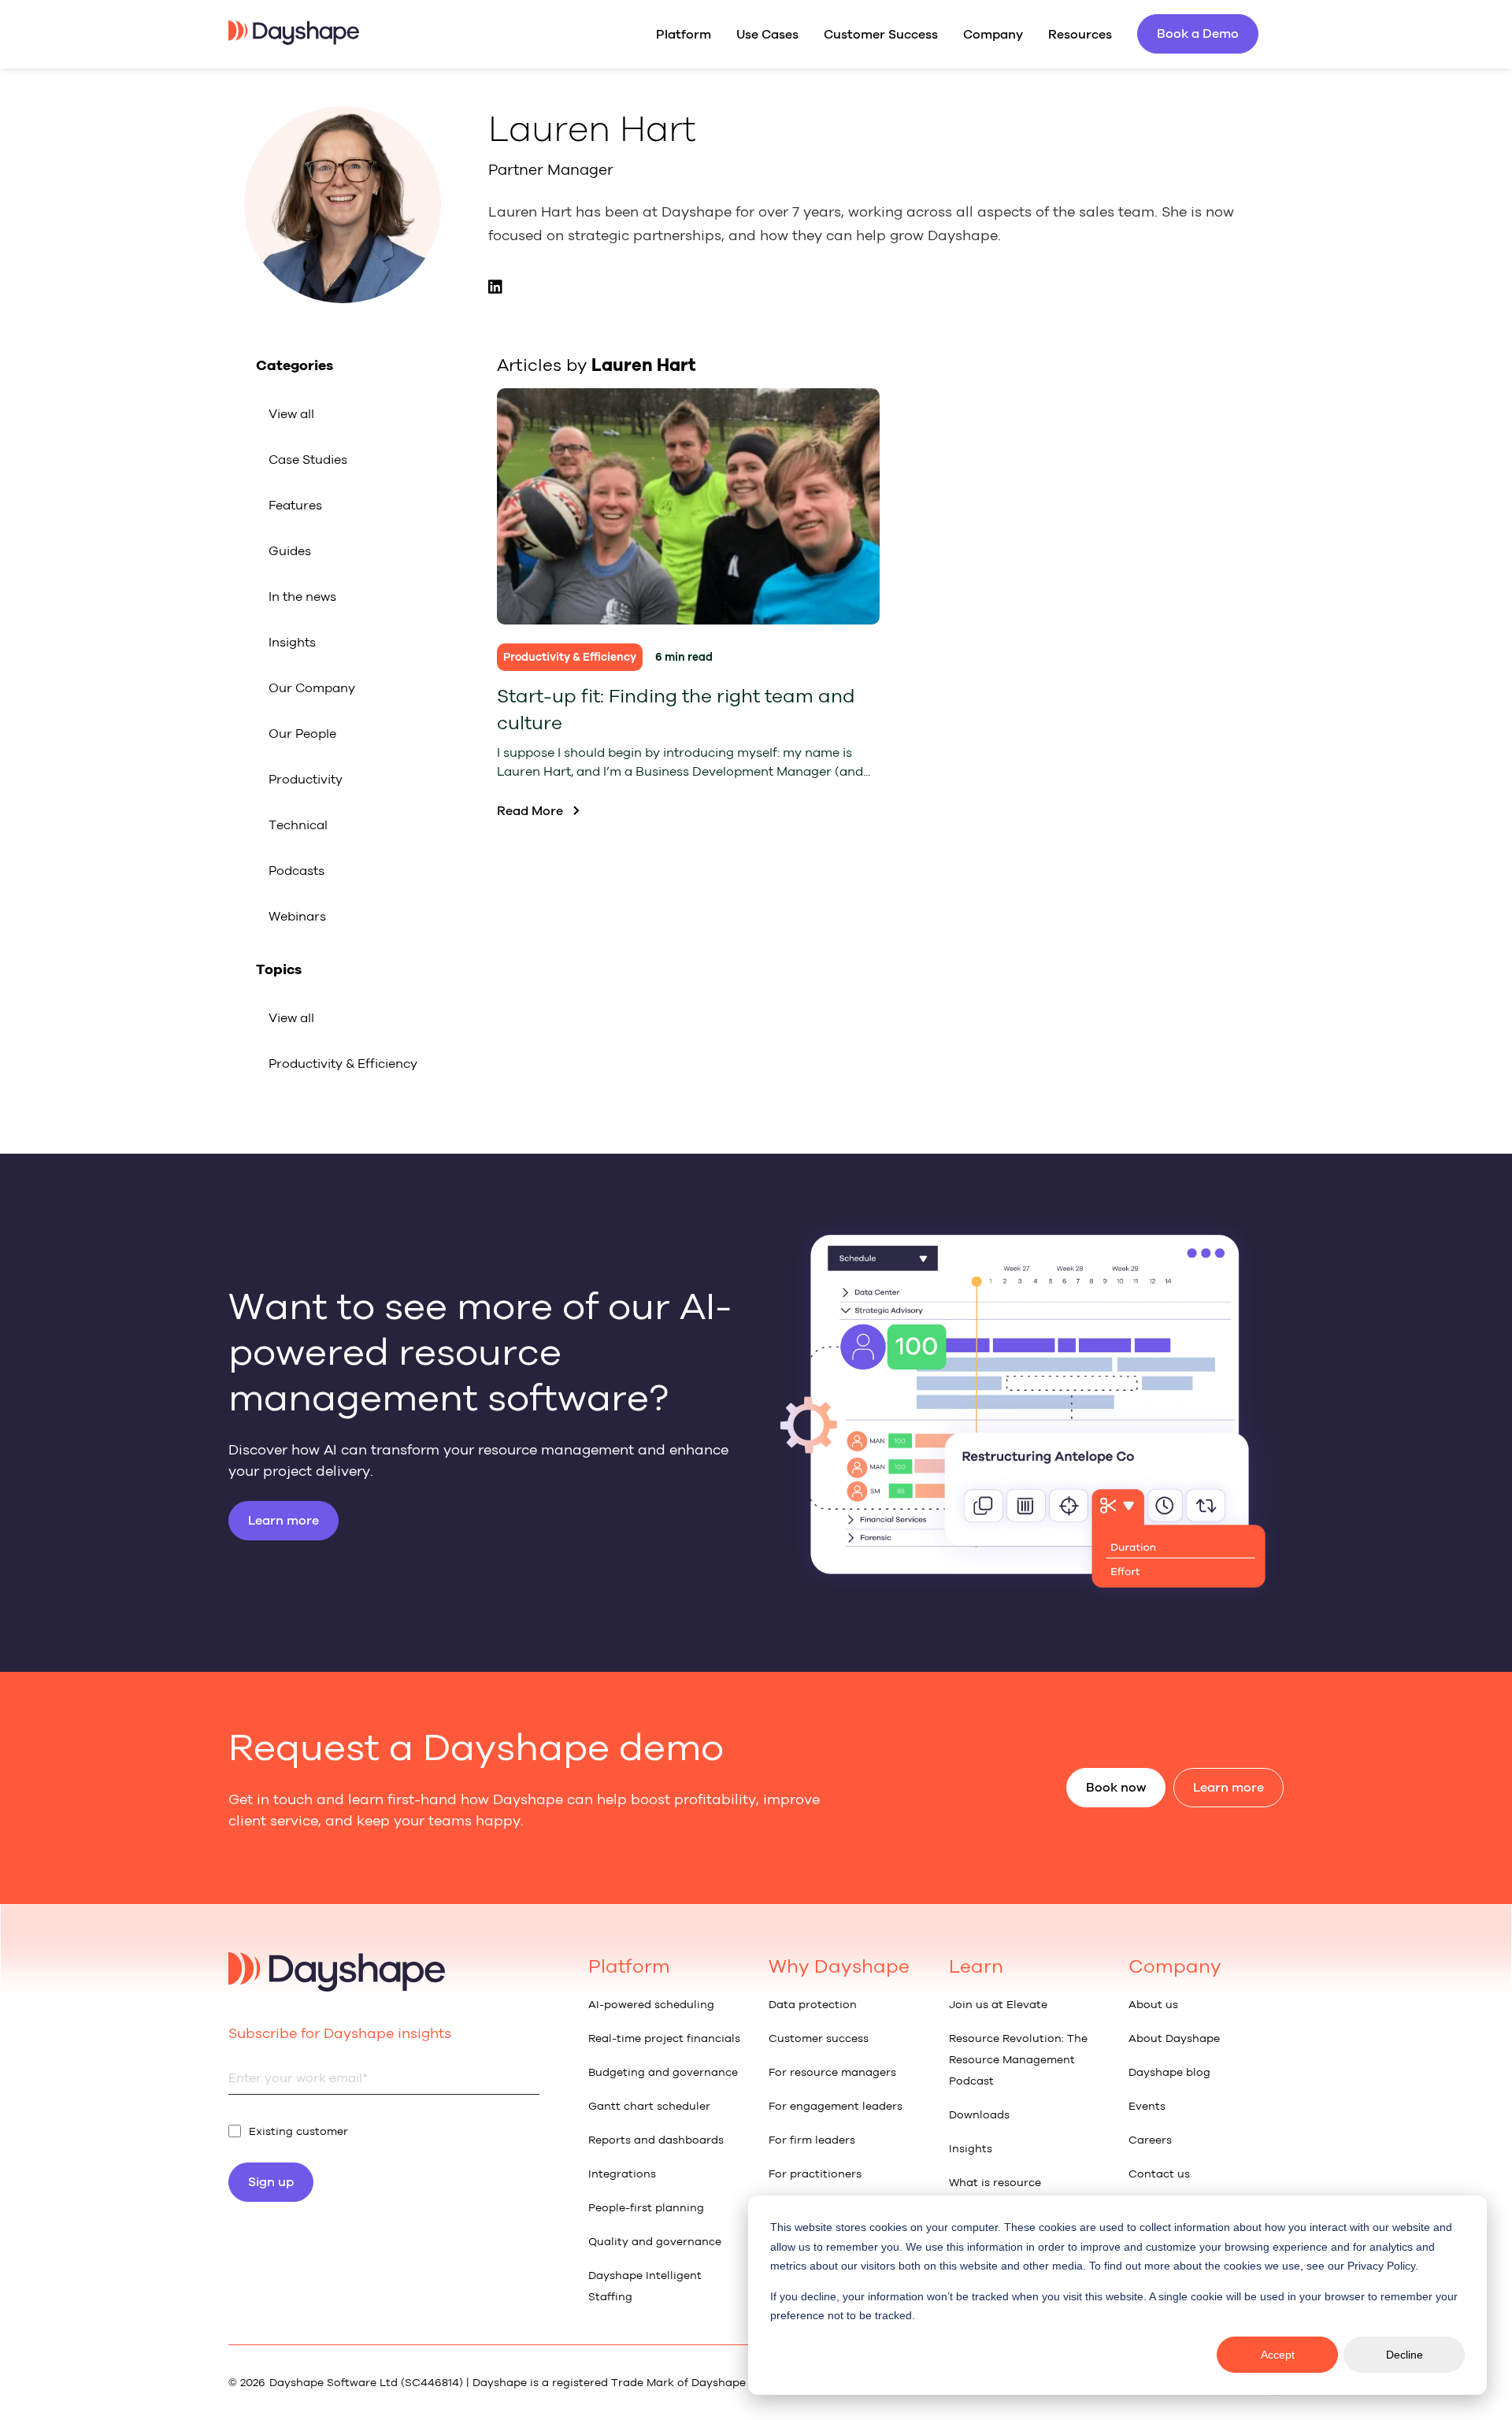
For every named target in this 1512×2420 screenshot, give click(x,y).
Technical (298, 825)
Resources (1080, 34)
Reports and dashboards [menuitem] (656, 2140)
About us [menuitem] (1153, 2005)
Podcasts (296, 871)
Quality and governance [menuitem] (655, 2242)
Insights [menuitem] (971, 2149)
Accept (1278, 2355)
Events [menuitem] (1147, 2106)
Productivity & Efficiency (343, 1064)
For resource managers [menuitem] (832, 2072)
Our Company (312, 688)
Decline (1405, 2355)
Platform (684, 34)
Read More (530, 811)
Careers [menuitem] (1150, 2140)
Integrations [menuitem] (622, 2174)
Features (295, 505)
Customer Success (881, 34)
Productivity (306, 779)
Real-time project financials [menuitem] (664, 2038)
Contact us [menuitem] (1159, 2174)
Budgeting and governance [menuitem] (663, 2072)
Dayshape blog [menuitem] (1169, 2072)
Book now (1116, 1787)
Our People (302, 734)
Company (993, 34)
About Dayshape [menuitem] (1174, 2038)
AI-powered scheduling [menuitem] (651, 2005)
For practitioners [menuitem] (815, 2174)
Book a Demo (1198, 33)
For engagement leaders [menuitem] (836, 2106)
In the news (302, 597)
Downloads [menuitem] (979, 2115)
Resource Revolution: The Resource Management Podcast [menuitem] (1018, 2060)
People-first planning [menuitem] (646, 2208)
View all (291, 414)
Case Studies (308, 460)
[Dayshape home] (294, 40)
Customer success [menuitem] (819, 2038)
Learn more (283, 1520)
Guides (290, 551)
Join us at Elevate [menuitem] (998, 2005)
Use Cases (767, 34)
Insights (292, 642)
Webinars (297, 916)
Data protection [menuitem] (813, 2005)
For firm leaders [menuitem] (812, 2140)
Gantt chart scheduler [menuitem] (649, 2106)
